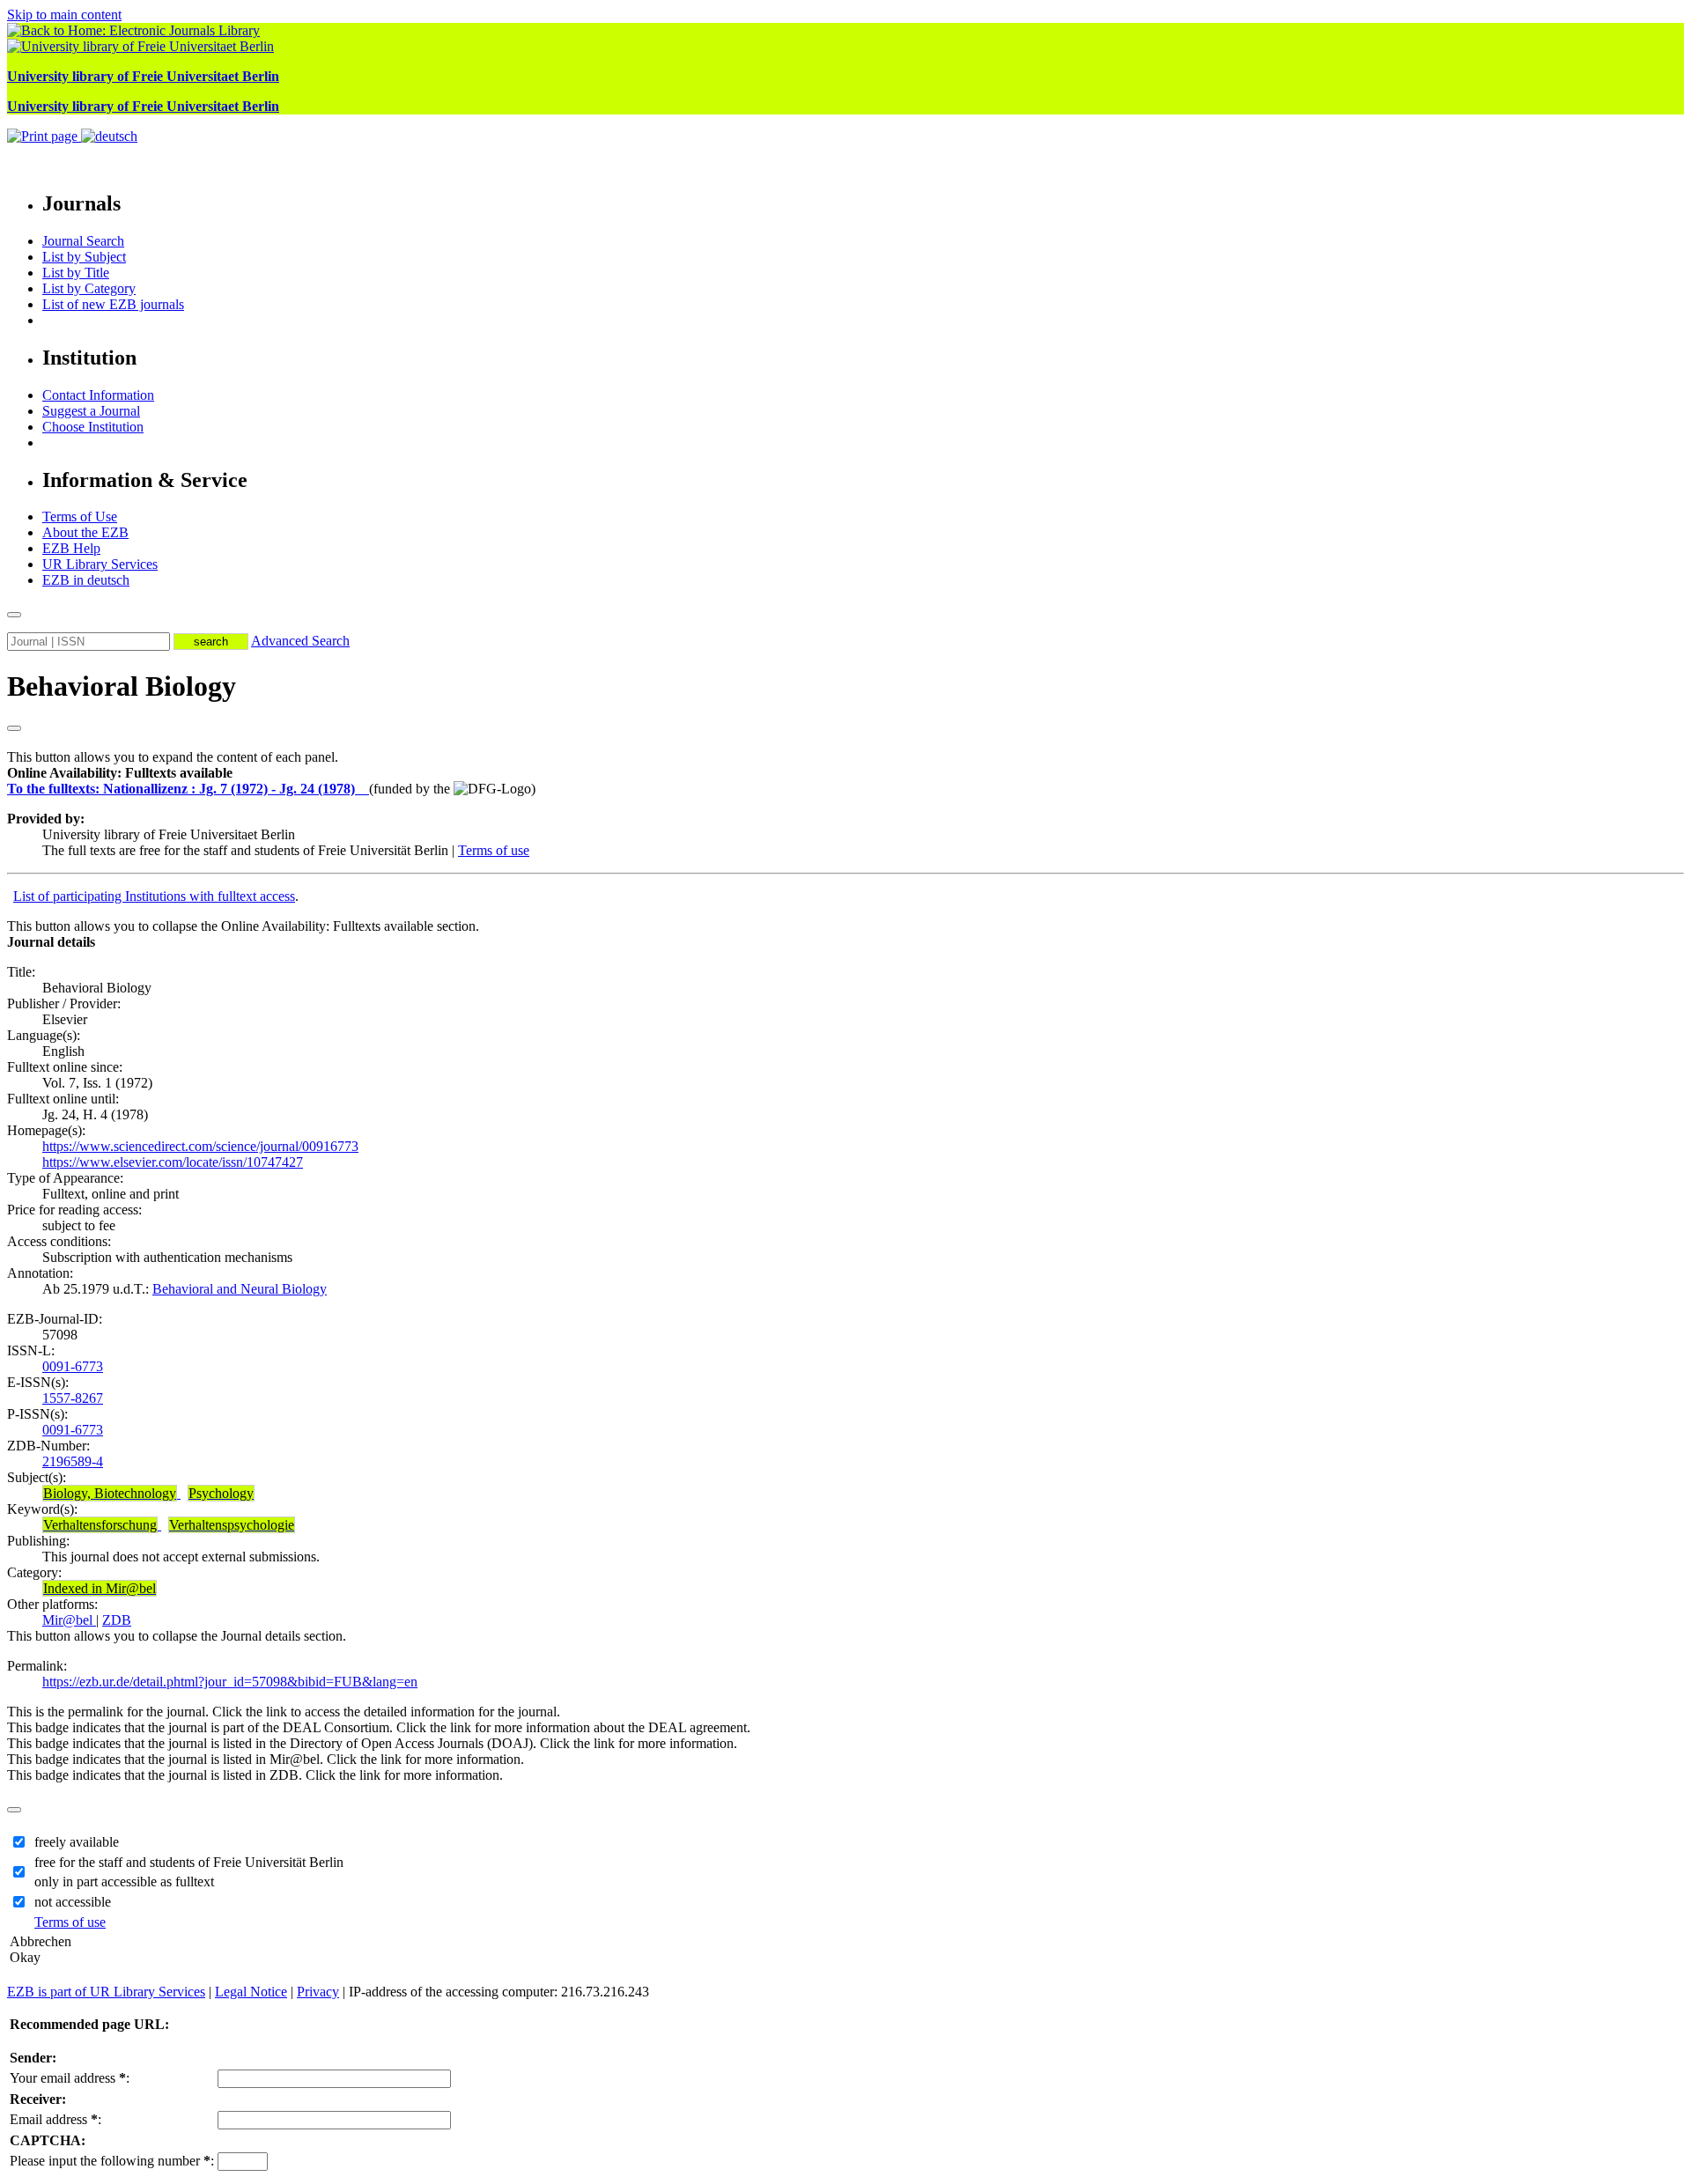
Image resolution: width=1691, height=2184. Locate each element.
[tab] (845, 773)
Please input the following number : (112, 2161)
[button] (120, 773)
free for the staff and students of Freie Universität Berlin (189, 1862)
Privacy (318, 1992)
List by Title (76, 273)
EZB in (86, 580)
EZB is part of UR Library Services (106, 1992)
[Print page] (44, 136)
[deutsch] (109, 136)
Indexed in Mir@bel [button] (100, 1588)
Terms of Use (80, 516)
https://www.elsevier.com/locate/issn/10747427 (173, 1162)
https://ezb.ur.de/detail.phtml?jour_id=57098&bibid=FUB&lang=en (230, 1682)
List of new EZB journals (113, 304)
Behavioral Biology (122, 686)
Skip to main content (64, 15)
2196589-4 (73, 1461)
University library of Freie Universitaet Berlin (143, 76)
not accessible (73, 1902)
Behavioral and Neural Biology (240, 1289)
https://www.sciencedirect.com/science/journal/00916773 (200, 1146)
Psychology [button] (221, 1493)
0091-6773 (73, 1366)
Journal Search (83, 241)
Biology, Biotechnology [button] (110, 1493)
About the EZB (85, 532)
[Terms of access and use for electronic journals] (364, 789)
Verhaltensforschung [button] (100, 1525)
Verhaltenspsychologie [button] (232, 1525)
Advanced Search (300, 641)
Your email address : (70, 2078)
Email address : (55, 2119)
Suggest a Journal (91, 411)
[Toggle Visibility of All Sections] (14, 728)
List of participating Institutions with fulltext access (154, 896)
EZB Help (71, 548)
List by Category (89, 288)
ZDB (117, 1620)
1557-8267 (73, 1398)
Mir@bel (69, 1620)
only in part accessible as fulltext (124, 1881)
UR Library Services (100, 564)
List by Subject (84, 257)
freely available (77, 1842)
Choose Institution (93, 427)
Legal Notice (251, 1992)
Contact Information (98, 395)
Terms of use (494, 850)
